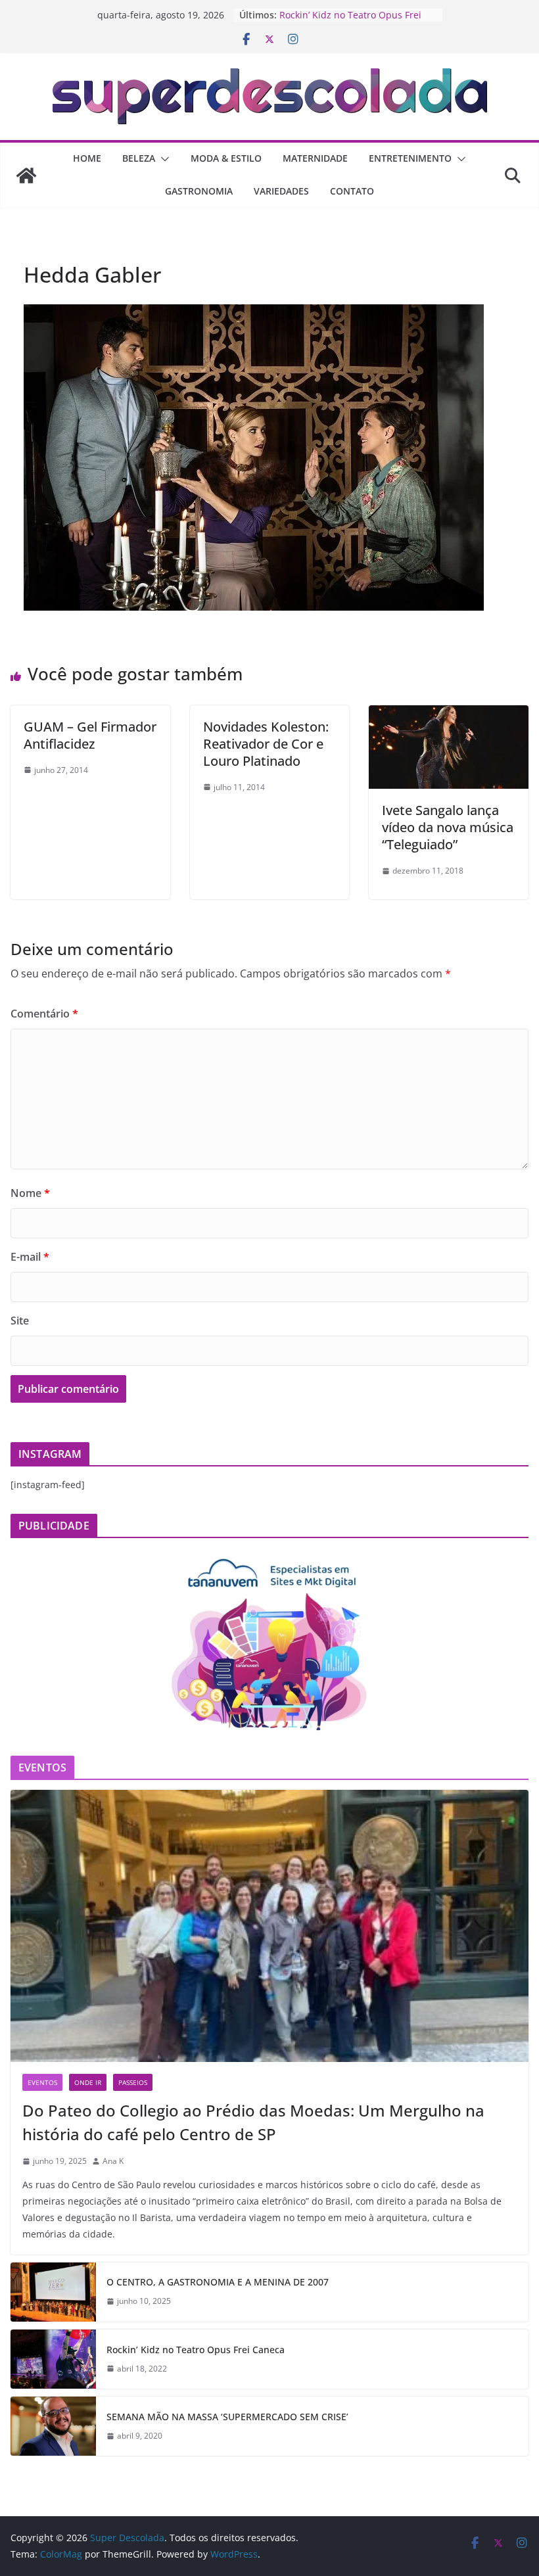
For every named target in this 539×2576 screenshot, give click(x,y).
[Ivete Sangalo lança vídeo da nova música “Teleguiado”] (449, 714)
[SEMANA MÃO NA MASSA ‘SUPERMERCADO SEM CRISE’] (53, 2426)
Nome (30, 1193)
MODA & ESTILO (226, 158)
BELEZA (139, 158)
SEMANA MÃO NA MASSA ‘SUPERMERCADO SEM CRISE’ (227, 2417)
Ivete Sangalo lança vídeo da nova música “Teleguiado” (448, 827)
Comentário (44, 1014)
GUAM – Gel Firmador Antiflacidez (90, 735)
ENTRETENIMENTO (410, 158)
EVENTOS (42, 2082)
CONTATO (352, 191)
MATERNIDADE (315, 158)
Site (20, 1321)
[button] (162, 159)
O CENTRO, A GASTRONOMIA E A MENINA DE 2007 (218, 2282)
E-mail (30, 1257)
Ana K (113, 2161)
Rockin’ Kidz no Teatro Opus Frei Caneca (196, 2350)
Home (87, 158)
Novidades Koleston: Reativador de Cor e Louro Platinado (266, 744)
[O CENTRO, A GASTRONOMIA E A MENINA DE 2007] (53, 2292)
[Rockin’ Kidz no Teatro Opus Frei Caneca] (53, 2359)
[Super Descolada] (26, 176)
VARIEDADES (281, 191)
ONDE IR (88, 2082)
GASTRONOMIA (199, 191)
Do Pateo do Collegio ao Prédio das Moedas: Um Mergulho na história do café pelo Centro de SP (253, 2122)
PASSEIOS (133, 2082)
